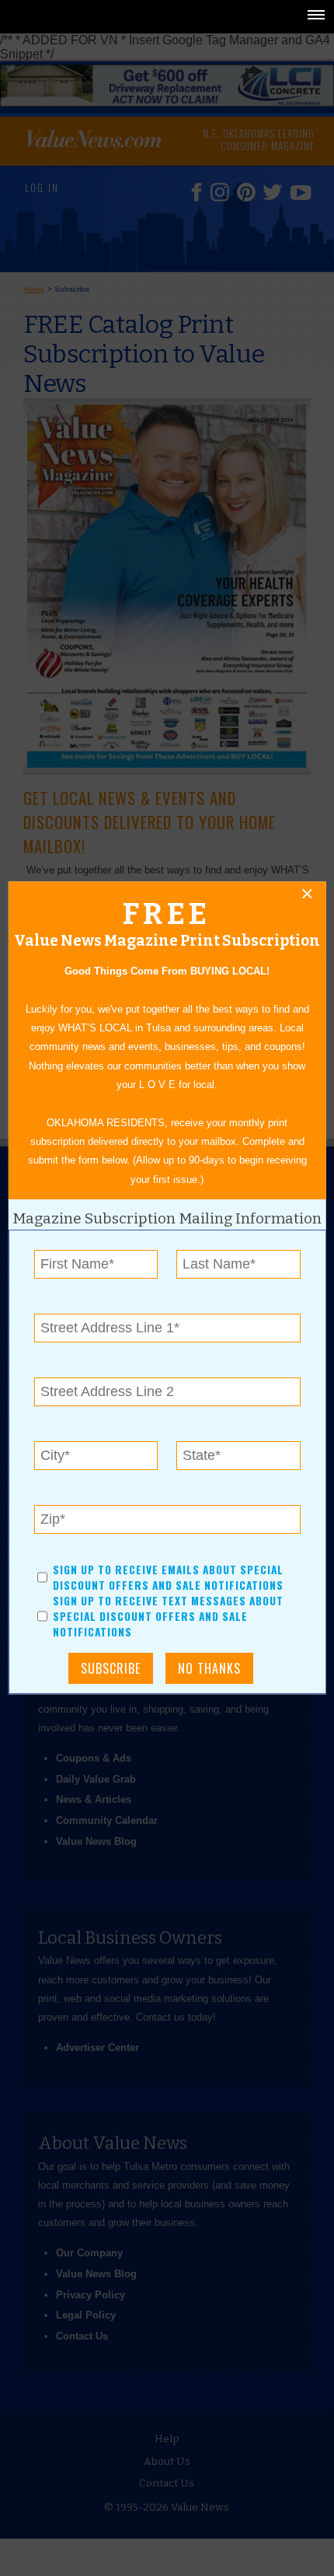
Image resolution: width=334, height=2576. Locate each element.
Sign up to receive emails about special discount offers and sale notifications (168, 1577)
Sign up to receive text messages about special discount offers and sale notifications (168, 1617)
